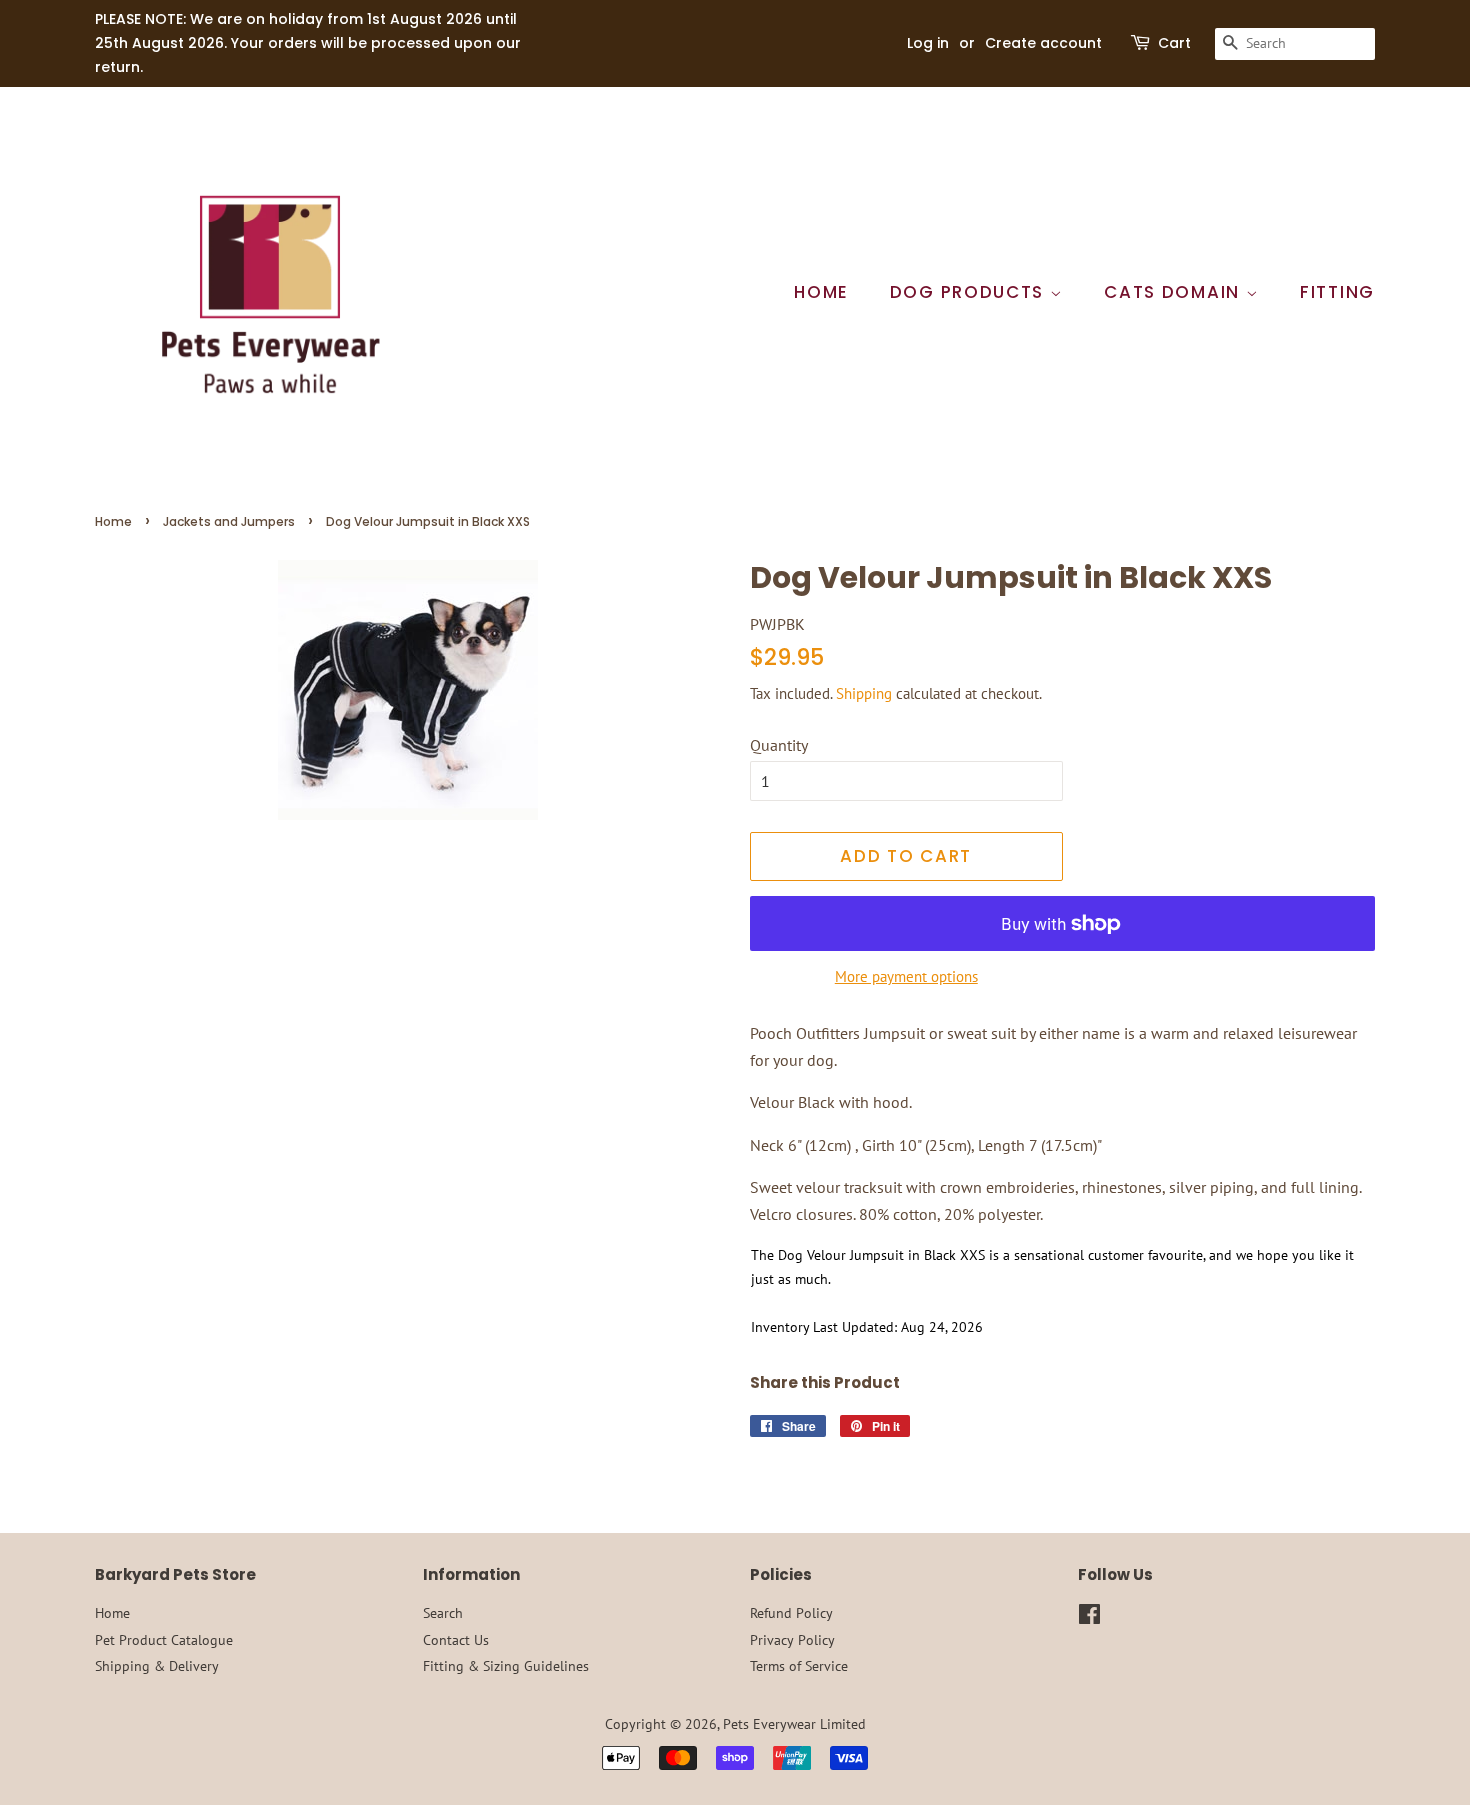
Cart (1174, 43)
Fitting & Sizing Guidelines (506, 1666)
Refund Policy (791, 1613)
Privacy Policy (792, 1640)
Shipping (864, 693)
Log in (928, 43)
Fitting (1337, 292)
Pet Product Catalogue (164, 1640)
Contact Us (456, 1640)
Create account (1043, 43)
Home (821, 292)
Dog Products (970, 292)
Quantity (779, 745)
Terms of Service (799, 1666)
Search (443, 1613)
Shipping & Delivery (157, 1666)
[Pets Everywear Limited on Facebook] (1089, 1618)
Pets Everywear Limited (794, 1724)
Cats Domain (1174, 292)
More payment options (906, 976)
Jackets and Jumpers (229, 521)
